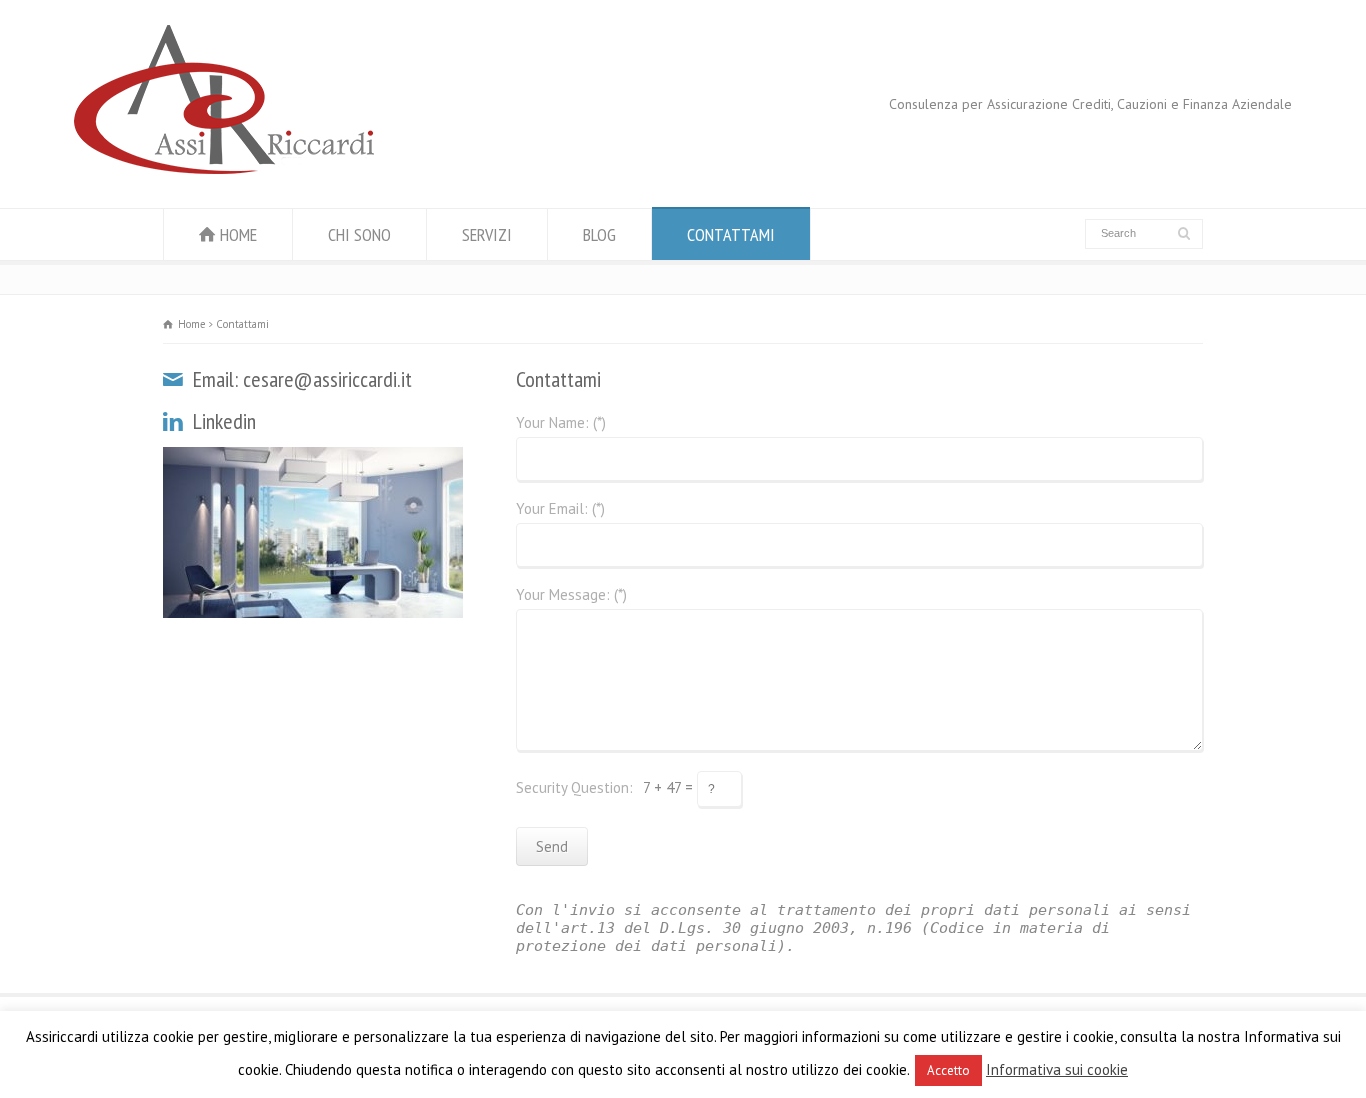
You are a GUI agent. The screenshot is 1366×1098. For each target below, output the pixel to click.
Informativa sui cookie (1057, 1069)
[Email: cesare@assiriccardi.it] (175, 379)
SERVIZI (487, 234)
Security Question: (574, 787)
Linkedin (224, 421)
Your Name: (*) (561, 423)
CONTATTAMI (731, 234)
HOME (238, 234)
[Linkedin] (175, 421)
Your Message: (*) (571, 595)
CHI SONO (359, 234)
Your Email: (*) (560, 509)
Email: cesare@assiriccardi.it (302, 379)
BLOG (599, 234)
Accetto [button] (948, 1070)
